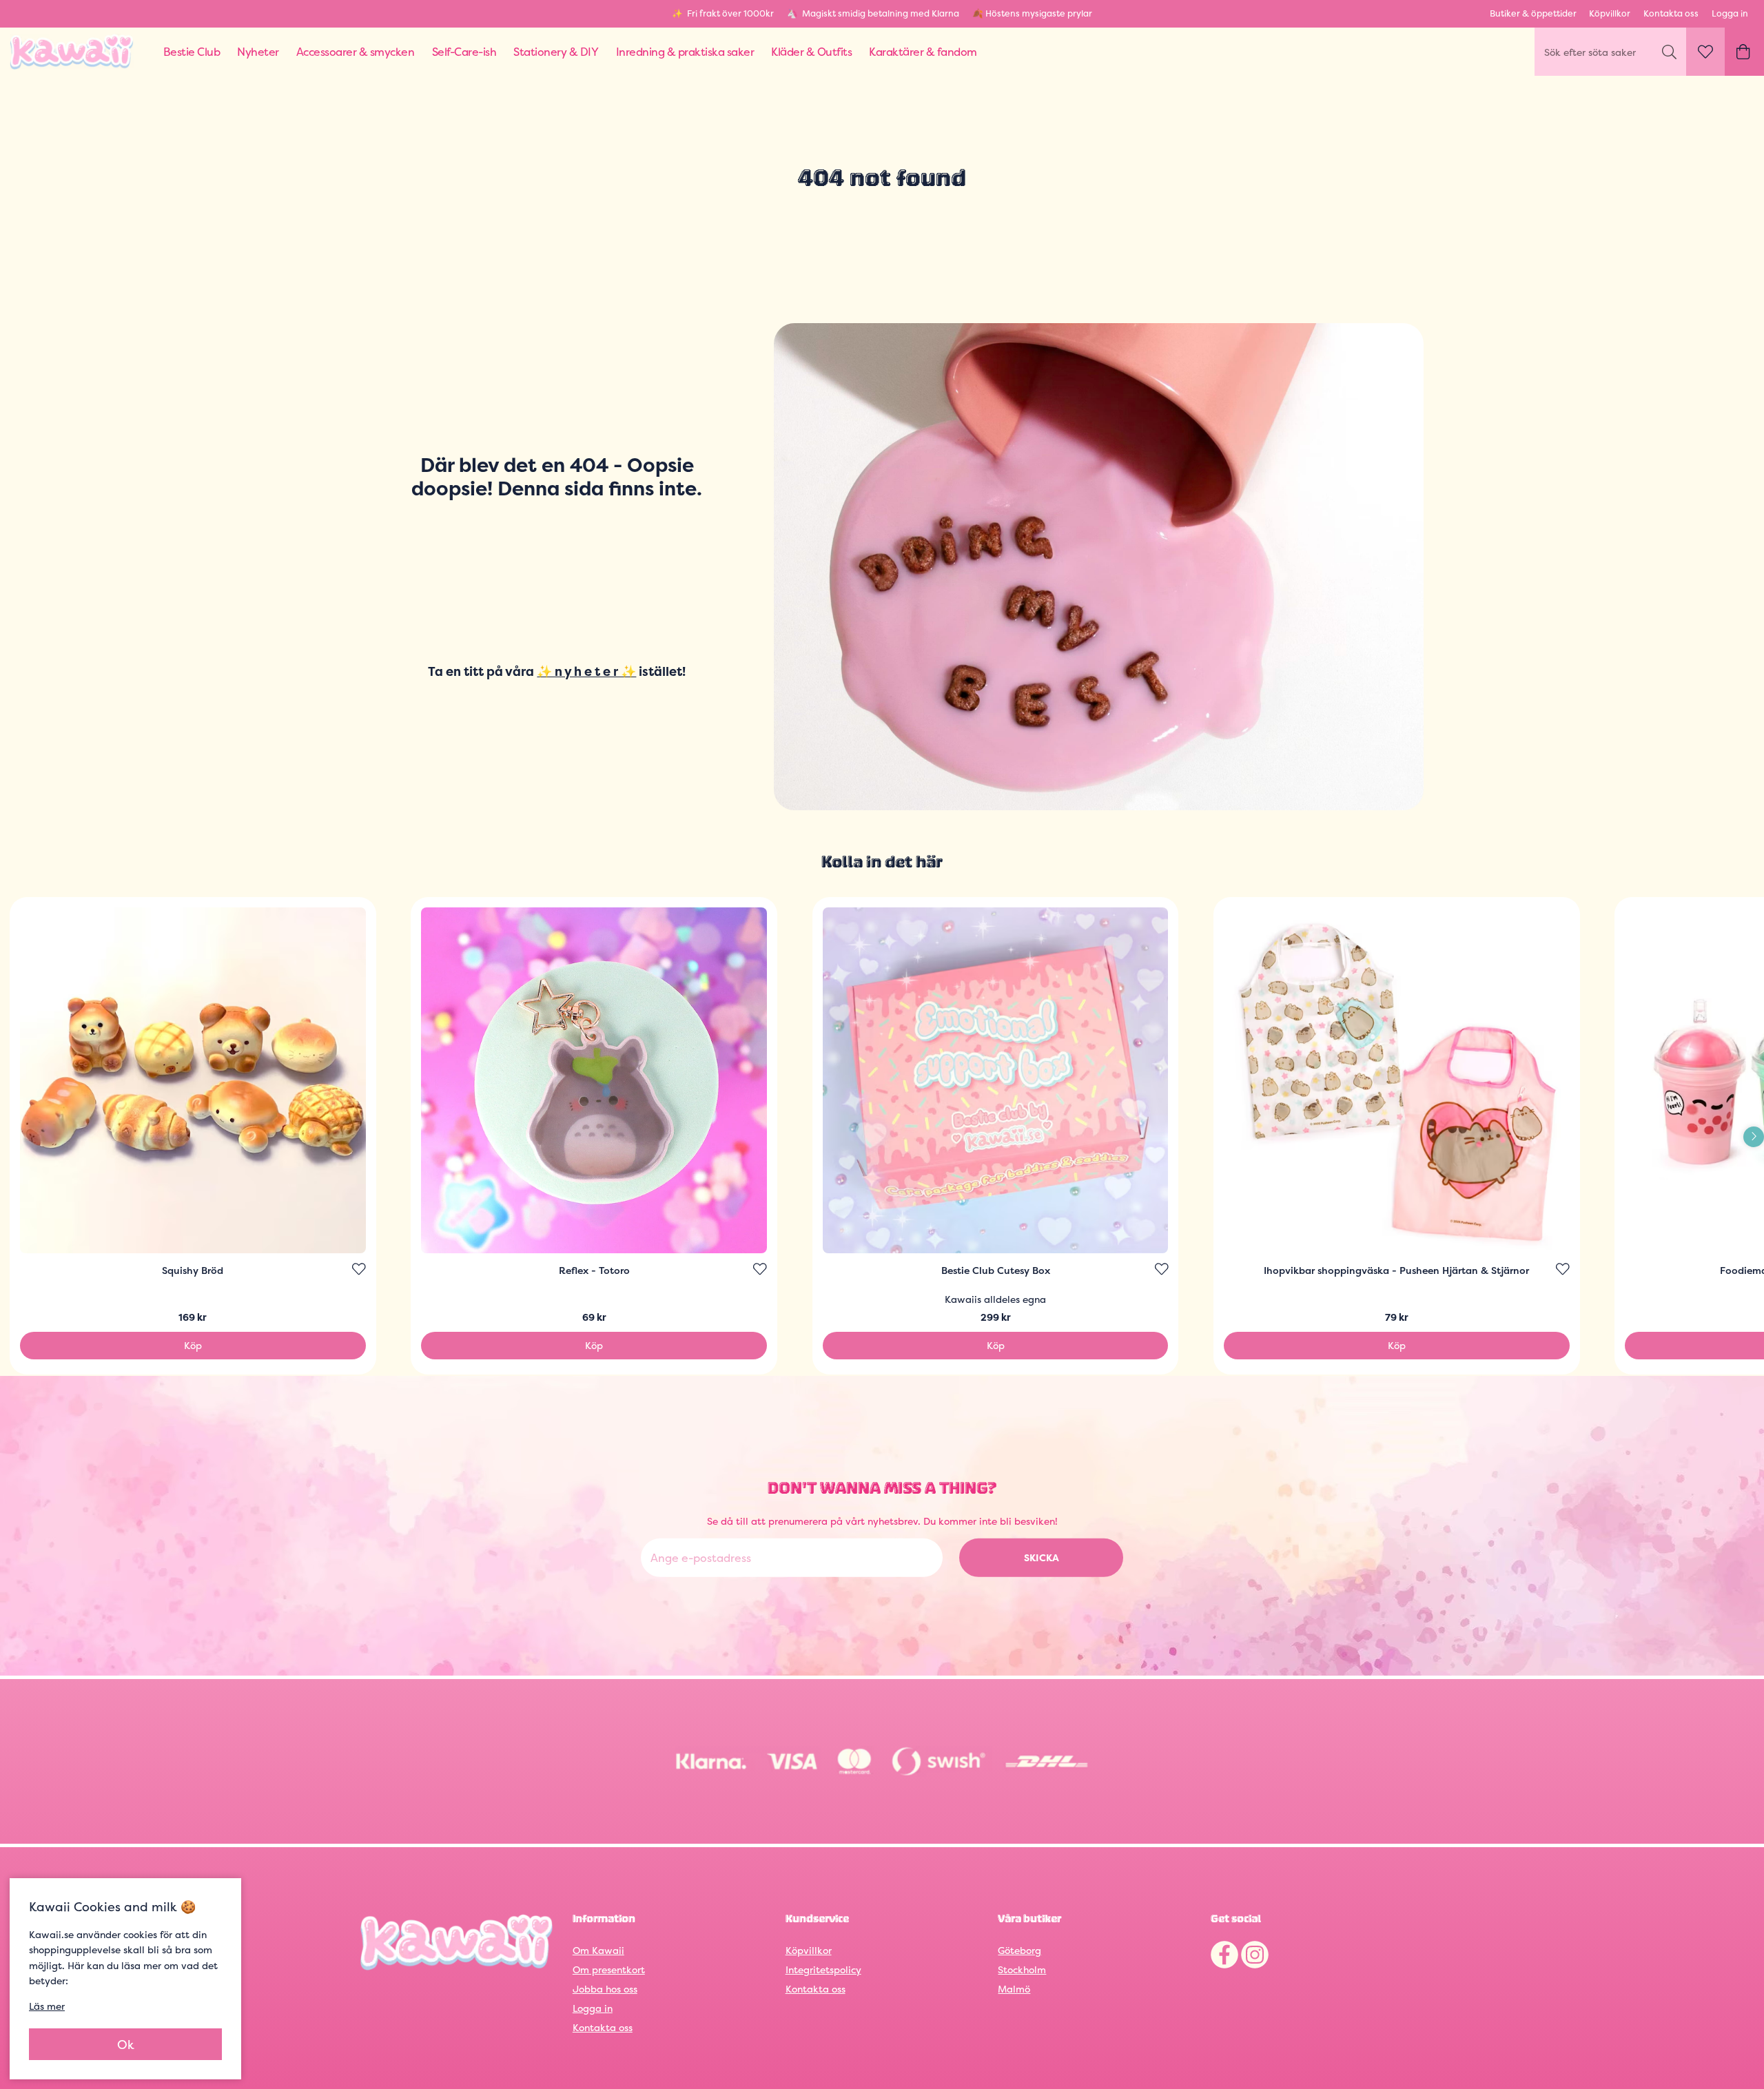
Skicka (1042, 1557)
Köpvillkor (1610, 13)
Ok (126, 2045)
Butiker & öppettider (1533, 13)
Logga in (1730, 13)
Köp (193, 1345)
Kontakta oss (1671, 13)
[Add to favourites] (359, 1269)
